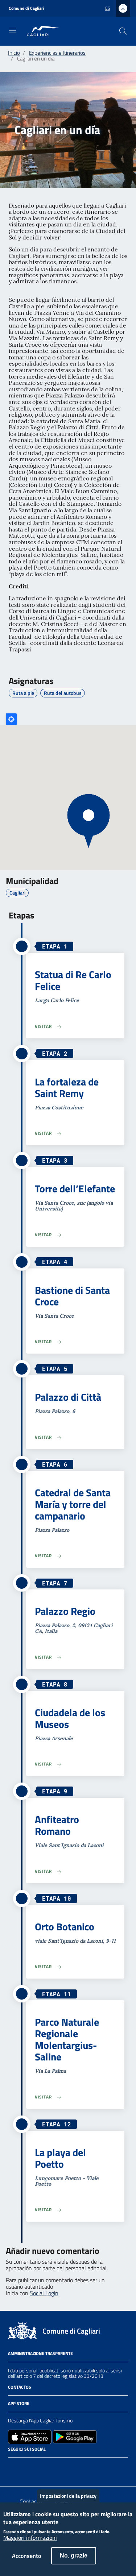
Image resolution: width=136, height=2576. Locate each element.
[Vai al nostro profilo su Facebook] (12, 2467)
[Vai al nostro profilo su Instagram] (25, 2467)
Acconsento (26, 2556)
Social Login (44, 2293)
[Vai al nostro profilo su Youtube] (51, 2467)
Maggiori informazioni (30, 2538)
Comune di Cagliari (26, 8)
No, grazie (74, 2556)
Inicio (14, 53)
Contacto (31, 2501)
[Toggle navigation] (12, 30)
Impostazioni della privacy (68, 2496)
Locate (11, 719)
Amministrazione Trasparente (40, 2353)
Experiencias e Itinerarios (57, 53)
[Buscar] (123, 31)
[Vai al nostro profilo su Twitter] (38, 2467)
